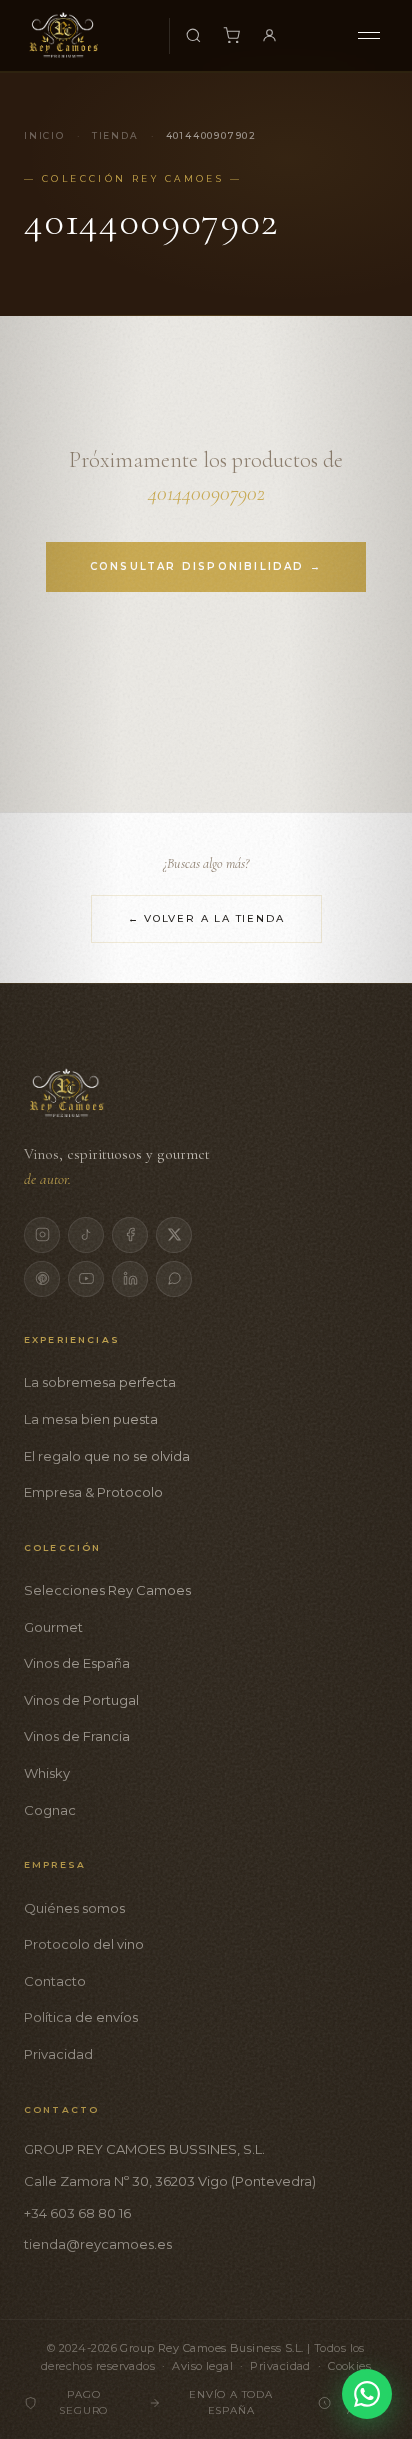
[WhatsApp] (174, 1279)
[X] (174, 1235)
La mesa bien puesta (91, 1419)
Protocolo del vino (84, 1944)
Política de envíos (81, 2017)
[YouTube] (86, 1279)
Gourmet (53, 1627)
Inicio (44, 135)
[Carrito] (232, 36)
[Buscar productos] (194, 36)
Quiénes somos (74, 1908)
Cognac (50, 1810)
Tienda (115, 135)
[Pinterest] (42, 1279)
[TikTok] (86, 1235)
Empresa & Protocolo (93, 1492)
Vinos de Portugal (81, 1700)
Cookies (349, 2366)
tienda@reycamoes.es (98, 2244)
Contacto (55, 1981)
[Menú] (369, 35)
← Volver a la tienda (206, 918)
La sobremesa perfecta (100, 1382)
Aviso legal (202, 2366)
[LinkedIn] (130, 1279)
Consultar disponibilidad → (206, 566)
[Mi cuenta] (270, 36)
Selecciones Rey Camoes (107, 1590)
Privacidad (58, 2054)
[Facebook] (130, 1235)
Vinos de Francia (77, 1736)
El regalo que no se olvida (107, 1456)
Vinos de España (77, 1663)
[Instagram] (42, 1235)
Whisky (47, 1773)
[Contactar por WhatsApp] (367, 2394)
